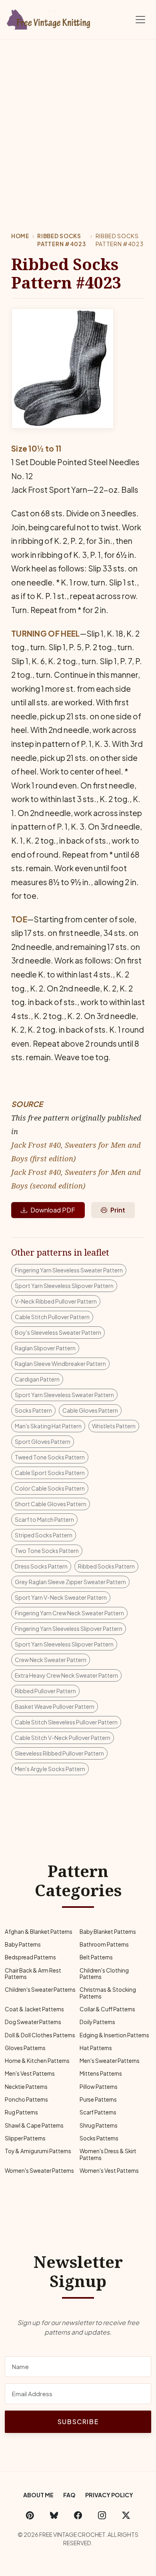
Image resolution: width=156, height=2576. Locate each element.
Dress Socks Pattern (41, 1566)
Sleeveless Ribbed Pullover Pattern (59, 1753)
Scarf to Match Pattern (44, 1519)
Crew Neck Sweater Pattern (51, 1660)
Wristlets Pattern (114, 1426)
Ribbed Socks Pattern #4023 (61, 240)
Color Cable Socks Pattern (50, 1488)
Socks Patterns (99, 2138)
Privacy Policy (109, 2495)
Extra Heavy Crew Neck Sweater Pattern (66, 1675)
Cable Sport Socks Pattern (50, 1473)
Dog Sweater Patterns (33, 2022)
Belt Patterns (96, 1957)
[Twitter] (126, 2515)
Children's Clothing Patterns (104, 1974)
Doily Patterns (97, 2022)
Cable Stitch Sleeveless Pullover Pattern (66, 1722)
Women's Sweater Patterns (39, 2171)
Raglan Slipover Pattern (45, 1348)
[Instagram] (102, 2515)
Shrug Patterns (99, 2125)
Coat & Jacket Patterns (34, 2009)
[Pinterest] (30, 2515)
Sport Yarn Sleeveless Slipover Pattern (64, 1286)
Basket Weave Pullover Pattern (55, 1706)
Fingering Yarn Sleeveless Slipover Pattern (69, 1628)
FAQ (69, 2495)
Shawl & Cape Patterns (34, 2125)
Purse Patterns (98, 2099)
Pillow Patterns (99, 2087)
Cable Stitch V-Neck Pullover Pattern (63, 1738)
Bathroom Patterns (104, 1944)
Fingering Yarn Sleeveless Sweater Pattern (69, 1270)
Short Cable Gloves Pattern (51, 1504)
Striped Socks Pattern (44, 1535)
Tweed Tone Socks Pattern (50, 1457)
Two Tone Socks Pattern (47, 1551)
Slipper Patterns (25, 2138)
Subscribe (78, 2422)
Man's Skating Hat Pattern (48, 1426)
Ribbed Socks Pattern (106, 1566)
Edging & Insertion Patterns (114, 2035)
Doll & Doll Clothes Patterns (40, 2035)
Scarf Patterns (98, 2112)
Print (118, 1210)
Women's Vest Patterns (109, 2171)
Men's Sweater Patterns (110, 2061)
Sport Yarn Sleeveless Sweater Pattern (64, 1395)
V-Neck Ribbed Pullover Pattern (56, 1301)
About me (38, 2495)
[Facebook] (78, 2515)
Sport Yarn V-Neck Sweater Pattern (61, 1597)
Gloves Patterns (25, 2048)
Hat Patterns (96, 2048)
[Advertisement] (78, 121)
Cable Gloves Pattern (90, 1410)
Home (20, 236)
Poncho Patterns (26, 2099)
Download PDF (53, 1210)
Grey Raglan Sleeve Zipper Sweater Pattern (70, 1582)
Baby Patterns (23, 1944)
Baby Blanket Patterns (108, 1932)
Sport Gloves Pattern (43, 1441)
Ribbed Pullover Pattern (45, 1691)
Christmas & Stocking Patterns (108, 1993)
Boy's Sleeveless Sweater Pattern (58, 1332)
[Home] (50, 18)
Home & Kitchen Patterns (37, 2061)
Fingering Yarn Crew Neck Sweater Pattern (69, 1613)
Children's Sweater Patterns (40, 1990)
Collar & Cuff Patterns (107, 2009)
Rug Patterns (21, 2112)
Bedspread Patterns (30, 1957)
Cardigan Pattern (37, 1379)
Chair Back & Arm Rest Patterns (33, 1974)
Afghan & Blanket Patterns (39, 1932)
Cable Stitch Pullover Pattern (52, 1317)
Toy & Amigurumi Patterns (38, 2151)
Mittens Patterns (101, 2073)
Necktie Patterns (26, 2087)
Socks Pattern (33, 1410)
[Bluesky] (54, 2515)
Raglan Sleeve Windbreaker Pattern (60, 1364)
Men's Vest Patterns (30, 2073)
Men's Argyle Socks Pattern (50, 1769)
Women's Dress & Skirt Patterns (108, 2154)
